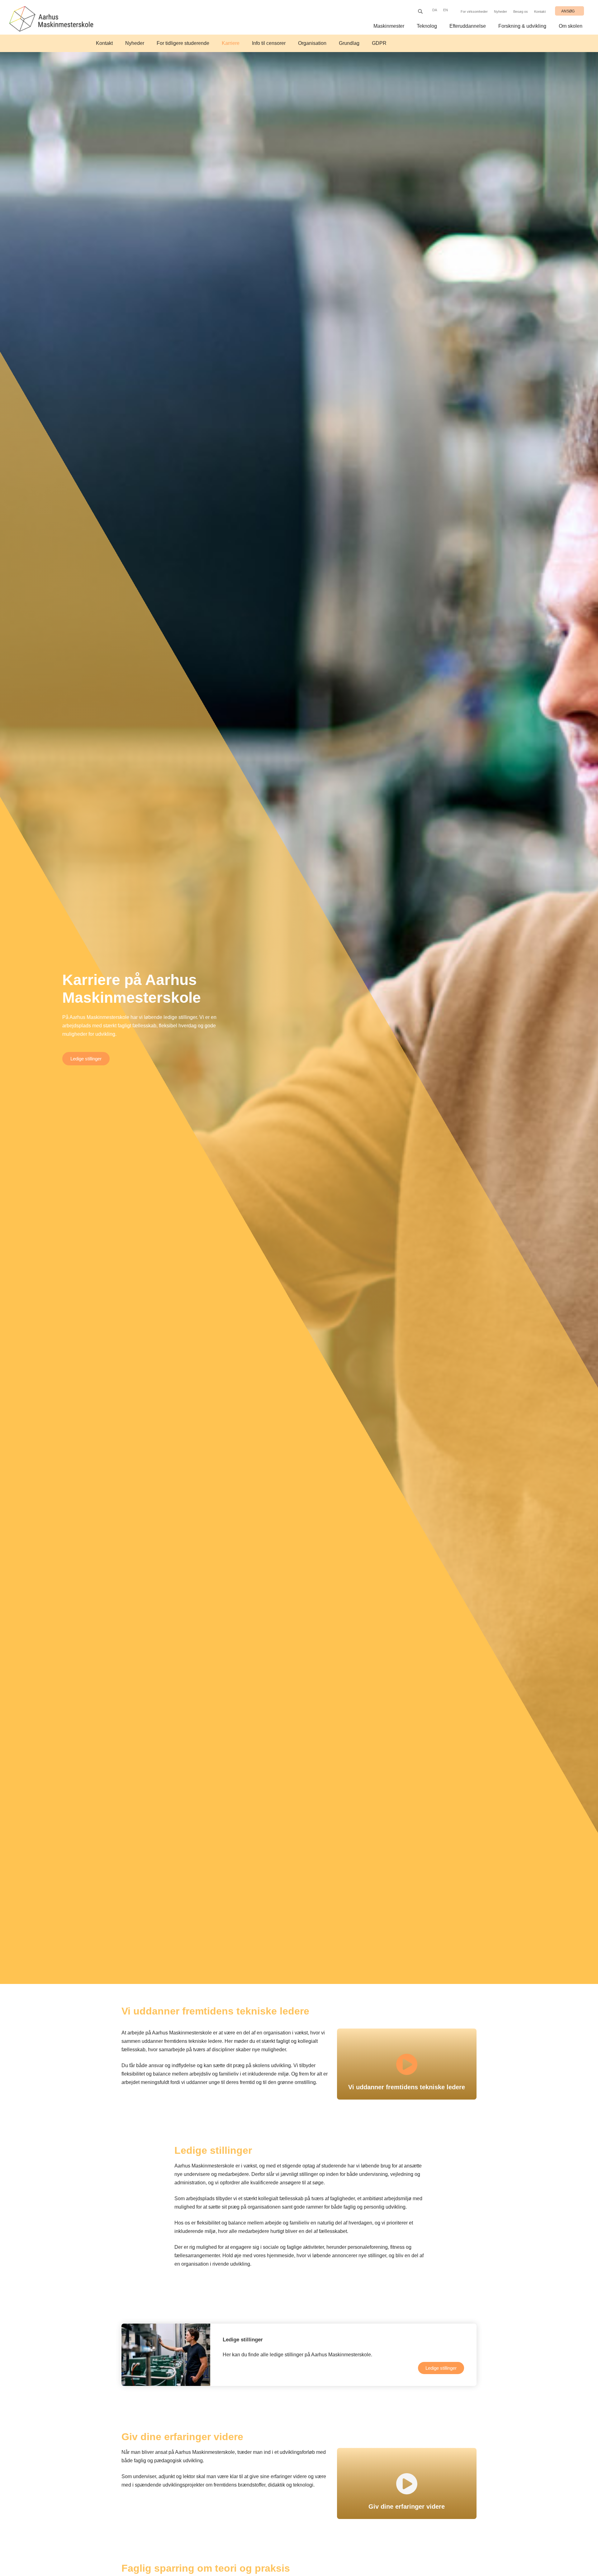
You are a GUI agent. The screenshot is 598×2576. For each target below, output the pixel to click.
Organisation (312, 43)
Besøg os (521, 12)
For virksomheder (474, 12)
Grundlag (349, 43)
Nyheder (501, 12)
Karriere (231, 43)
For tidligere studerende (183, 43)
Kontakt (540, 12)
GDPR (379, 43)
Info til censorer (269, 43)
